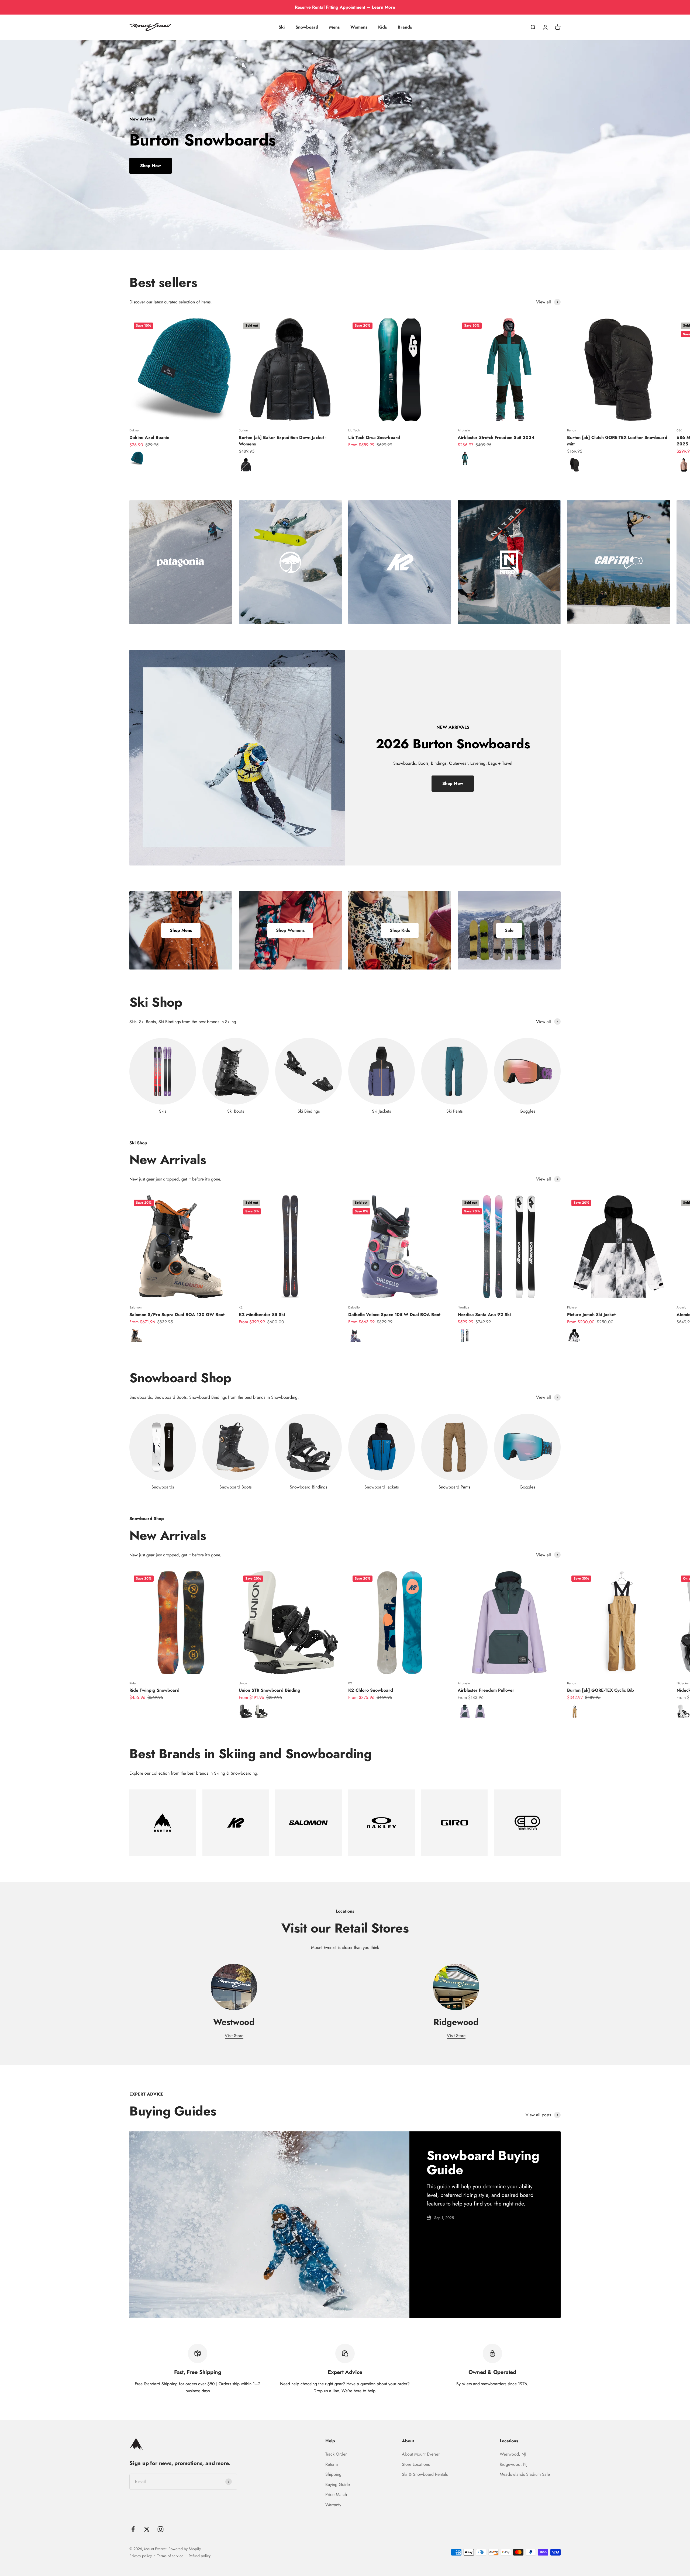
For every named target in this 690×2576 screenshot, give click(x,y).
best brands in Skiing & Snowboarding (222, 1773)
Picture (572, 1307)
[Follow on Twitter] (147, 2529)
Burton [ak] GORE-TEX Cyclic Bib (601, 1690)
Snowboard (307, 27)
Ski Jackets (381, 1111)
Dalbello (354, 1307)
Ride (132, 1683)
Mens (334, 27)
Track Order (336, 2454)
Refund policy (200, 2556)
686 (679, 430)
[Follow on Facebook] (133, 2529)
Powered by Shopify (185, 2549)
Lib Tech (354, 430)
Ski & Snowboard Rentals (425, 2474)
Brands (405, 27)
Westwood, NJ (513, 2454)
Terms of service (170, 2556)
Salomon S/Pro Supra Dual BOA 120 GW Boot (177, 1315)
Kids (382, 27)
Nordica (463, 1307)
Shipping (333, 2474)
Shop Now (151, 166)
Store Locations (416, 2464)
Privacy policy (141, 2556)
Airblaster (464, 430)
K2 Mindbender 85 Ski (262, 1315)
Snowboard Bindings (308, 1487)
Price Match (336, 2494)
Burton (243, 430)
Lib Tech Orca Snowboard (374, 437)
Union (243, 1683)
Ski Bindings (309, 1111)
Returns (332, 2464)
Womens (359, 27)
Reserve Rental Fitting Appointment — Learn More (345, 7)
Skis (163, 1111)
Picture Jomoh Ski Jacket (591, 1315)
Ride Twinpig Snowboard (154, 1690)
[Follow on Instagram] (161, 2529)
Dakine (134, 430)
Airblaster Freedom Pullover (486, 1690)
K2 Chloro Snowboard (371, 1690)
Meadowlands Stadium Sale (525, 2474)
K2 (241, 1307)
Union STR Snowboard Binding (270, 1690)
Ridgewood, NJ (514, 2464)
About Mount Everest (421, 2454)
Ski (282, 27)
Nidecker (683, 1683)
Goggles (527, 1111)
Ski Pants (454, 1111)
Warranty (333, 2505)
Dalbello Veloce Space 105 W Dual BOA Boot (394, 1315)
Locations (509, 2441)
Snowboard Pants (454, 1487)
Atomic (681, 1307)
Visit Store (234, 2036)
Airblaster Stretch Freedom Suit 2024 (496, 437)
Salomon (135, 1307)
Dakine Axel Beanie (149, 437)
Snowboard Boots (235, 1487)
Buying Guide (338, 2485)
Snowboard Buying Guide (483, 2163)
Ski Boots (236, 1111)
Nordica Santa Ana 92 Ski (484, 1315)
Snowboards (163, 1487)
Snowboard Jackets (382, 1487)
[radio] (137, 458)
